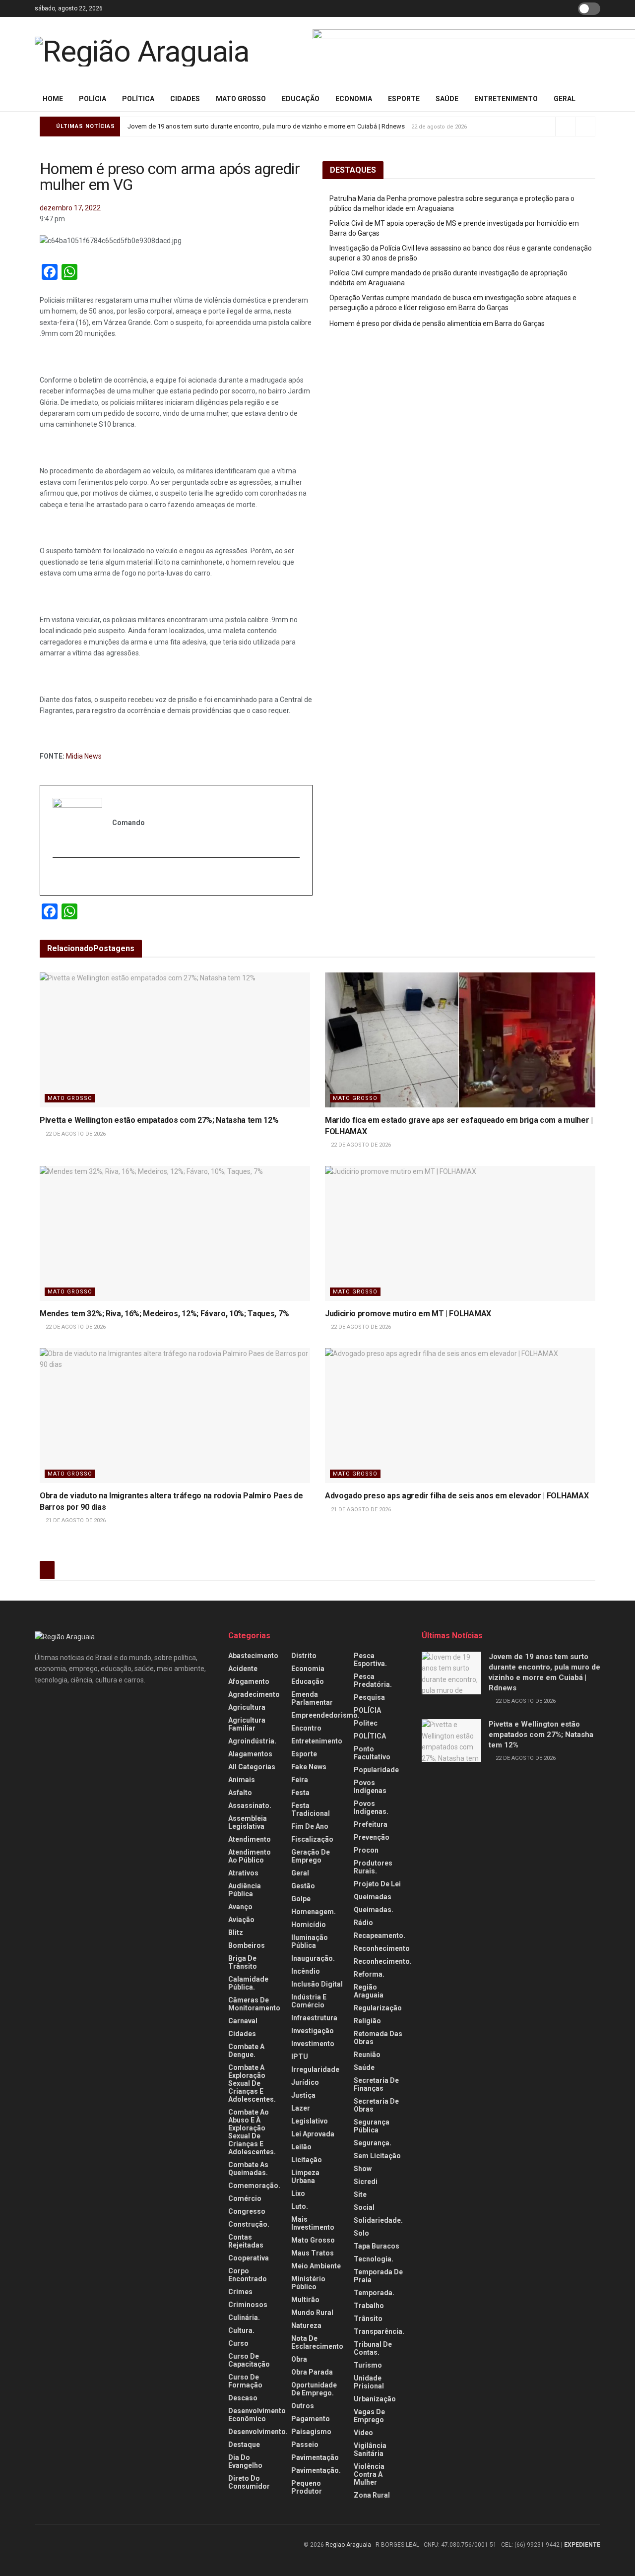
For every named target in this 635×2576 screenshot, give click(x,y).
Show (363, 2169)
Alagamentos (250, 1754)
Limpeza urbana (305, 2177)
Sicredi (366, 2182)
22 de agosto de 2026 (75, 1134)
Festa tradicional (311, 1809)
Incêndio (306, 1971)
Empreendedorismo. (325, 1715)
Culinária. (244, 2318)
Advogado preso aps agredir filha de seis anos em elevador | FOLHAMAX (457, 1496)
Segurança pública (372, 2126)
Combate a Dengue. (246, 2051)
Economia (354, 99)
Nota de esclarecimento (317, 2342)
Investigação (313, 2031)
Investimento (313, 2044)
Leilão (301, 2147)
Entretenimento (506, 99)
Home (53, 99)
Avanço (240, 1907)
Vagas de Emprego (369, 2416)
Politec (366, 1723)
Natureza (306, 2325)
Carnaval (243, 2021)
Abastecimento (253, 1656)
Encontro (306, 1728)
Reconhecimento (382, 1948)
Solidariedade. (378, 2220)
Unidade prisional (369, 2382)
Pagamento (311, 2419)
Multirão (305, 2300)
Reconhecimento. (383, 1961)
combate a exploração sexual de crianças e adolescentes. (252, 2083)
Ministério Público (308, 2283)
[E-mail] (58, 877)
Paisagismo (311, 2432)
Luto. (300, 2206)
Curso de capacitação (249, 2360)
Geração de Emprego (311, 1856)
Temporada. (374, 2293)
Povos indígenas (370, 1787)
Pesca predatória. (373, 1680)
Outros (303, 2406)
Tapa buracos (377, 2246)
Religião (367, 2021)
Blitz (236, 1932)
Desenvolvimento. (258, 2432)
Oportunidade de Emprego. (314, 2389)
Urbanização (375, 2399)
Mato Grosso (241, 99)
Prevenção (372, 1837)
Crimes (240, 2292)
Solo (361, 2233)
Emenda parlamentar (312, 1698)
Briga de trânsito (243, 1962)
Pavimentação (315, 2457)
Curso (238, 2343)
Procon (366, 1850)
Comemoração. (254, 2186)
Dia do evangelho (245, 2461)
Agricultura (247, 1707)
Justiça (303, 2095)
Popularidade (376, 1770)
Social (364, 2207)
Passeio (305, 2445)
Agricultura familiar (247, 1724)
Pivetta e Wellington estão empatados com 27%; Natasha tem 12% (159, 1120)
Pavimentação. (316, 2470)
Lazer (301, 2108)
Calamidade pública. (248, 1983)
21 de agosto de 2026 (75, 1520)
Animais (242, 1780)
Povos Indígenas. (371, 1807)
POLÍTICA (138, 99)
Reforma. (369, 1974)
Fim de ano (310, 1826)
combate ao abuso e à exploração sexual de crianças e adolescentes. (252, 2132)
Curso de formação (245, 2381)
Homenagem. (314, 1912)
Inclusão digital (317, 1984)
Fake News (309, 1767)
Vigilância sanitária (370, 2449)
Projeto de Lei (377, 1884)
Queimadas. (374, 1910)
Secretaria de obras (376, 2105)
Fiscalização (312, 1839)
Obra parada (312, 2372)
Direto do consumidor (249, 2482)
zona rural (372, 2495)
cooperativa (249, 2258)
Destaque (244, 2445)
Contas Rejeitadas (246, 2241)
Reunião (367, 2055)
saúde (447, 99)
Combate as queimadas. (248, 2169)
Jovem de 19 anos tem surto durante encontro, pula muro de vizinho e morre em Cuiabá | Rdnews (266, 126)
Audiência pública (245, 1890)
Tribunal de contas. (373, 2348)
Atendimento (250, 1839)
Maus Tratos (313, 2253)
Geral (565, 99)
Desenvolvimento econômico (257, 2415)
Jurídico (305, 2082)
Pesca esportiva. (370, 1660)
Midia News (84, 756)
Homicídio (309, 1925)
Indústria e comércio (309, 2001)
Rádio (363, 1923)
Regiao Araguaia (348, 2545)
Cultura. (241, 2330)
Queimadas (373, 1897)
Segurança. (373, 2143)
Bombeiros (247, 1945)
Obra (299, 2359)
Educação (301, 99)
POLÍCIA (93, 99)
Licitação (307, 2160)
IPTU (300, 2057)
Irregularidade (315, 2069)
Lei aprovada (313, 2134)
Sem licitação (377, 2156)
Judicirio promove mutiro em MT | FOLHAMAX (408, 1314)
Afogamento (249, 1681)
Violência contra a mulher (369, 2474)
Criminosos (248, 2305)
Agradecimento (254, 1694)
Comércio (245, 2198)
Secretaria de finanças (376, 2084)
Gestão (303, 1886)
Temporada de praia (378, 2276)
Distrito (304, 1656)
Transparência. (379, 2331)
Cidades (185, 99)
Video (363, 2433)
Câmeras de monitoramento (254, 2004)
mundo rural (312, 2313)
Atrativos (243, 1873)
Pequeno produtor (307, 2487)
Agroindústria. (252, 1741)
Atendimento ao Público (250, 1856)
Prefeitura (371, 1824)
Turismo (368, 2365)
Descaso (243, 2398)
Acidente (243, 1669)
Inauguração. (313, 1958)
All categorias (252, 1767)
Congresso (247, 2211)
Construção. (249, 2224)
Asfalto (240, 1793)
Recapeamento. (380, 1935)
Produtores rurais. (373, 1867)
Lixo (298, 2193)
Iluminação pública (310, 1941)
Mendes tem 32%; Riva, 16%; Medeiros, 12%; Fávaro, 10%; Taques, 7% (164, 1314)
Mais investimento (313, 2223)
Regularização (378, 2008)
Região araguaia (369, 1991)
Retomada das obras (378, 2038)
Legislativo (310, 2121)
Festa (300, 1793)
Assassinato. (250, 1805)
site (360, 2194)
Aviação (241, 1920)
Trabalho (369, 2306)
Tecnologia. (374, 2259)
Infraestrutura (314, 2018)
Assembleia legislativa (248, 1822)
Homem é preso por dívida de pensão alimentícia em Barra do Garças (437, 323)
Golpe (301, 1899)
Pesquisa (369, 1697)
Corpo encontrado (248, 2275)
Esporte (404, 99)
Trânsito (368, 2318)
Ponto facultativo (372, 1753)
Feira (300, 1780)
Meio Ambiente (316, 2266)
